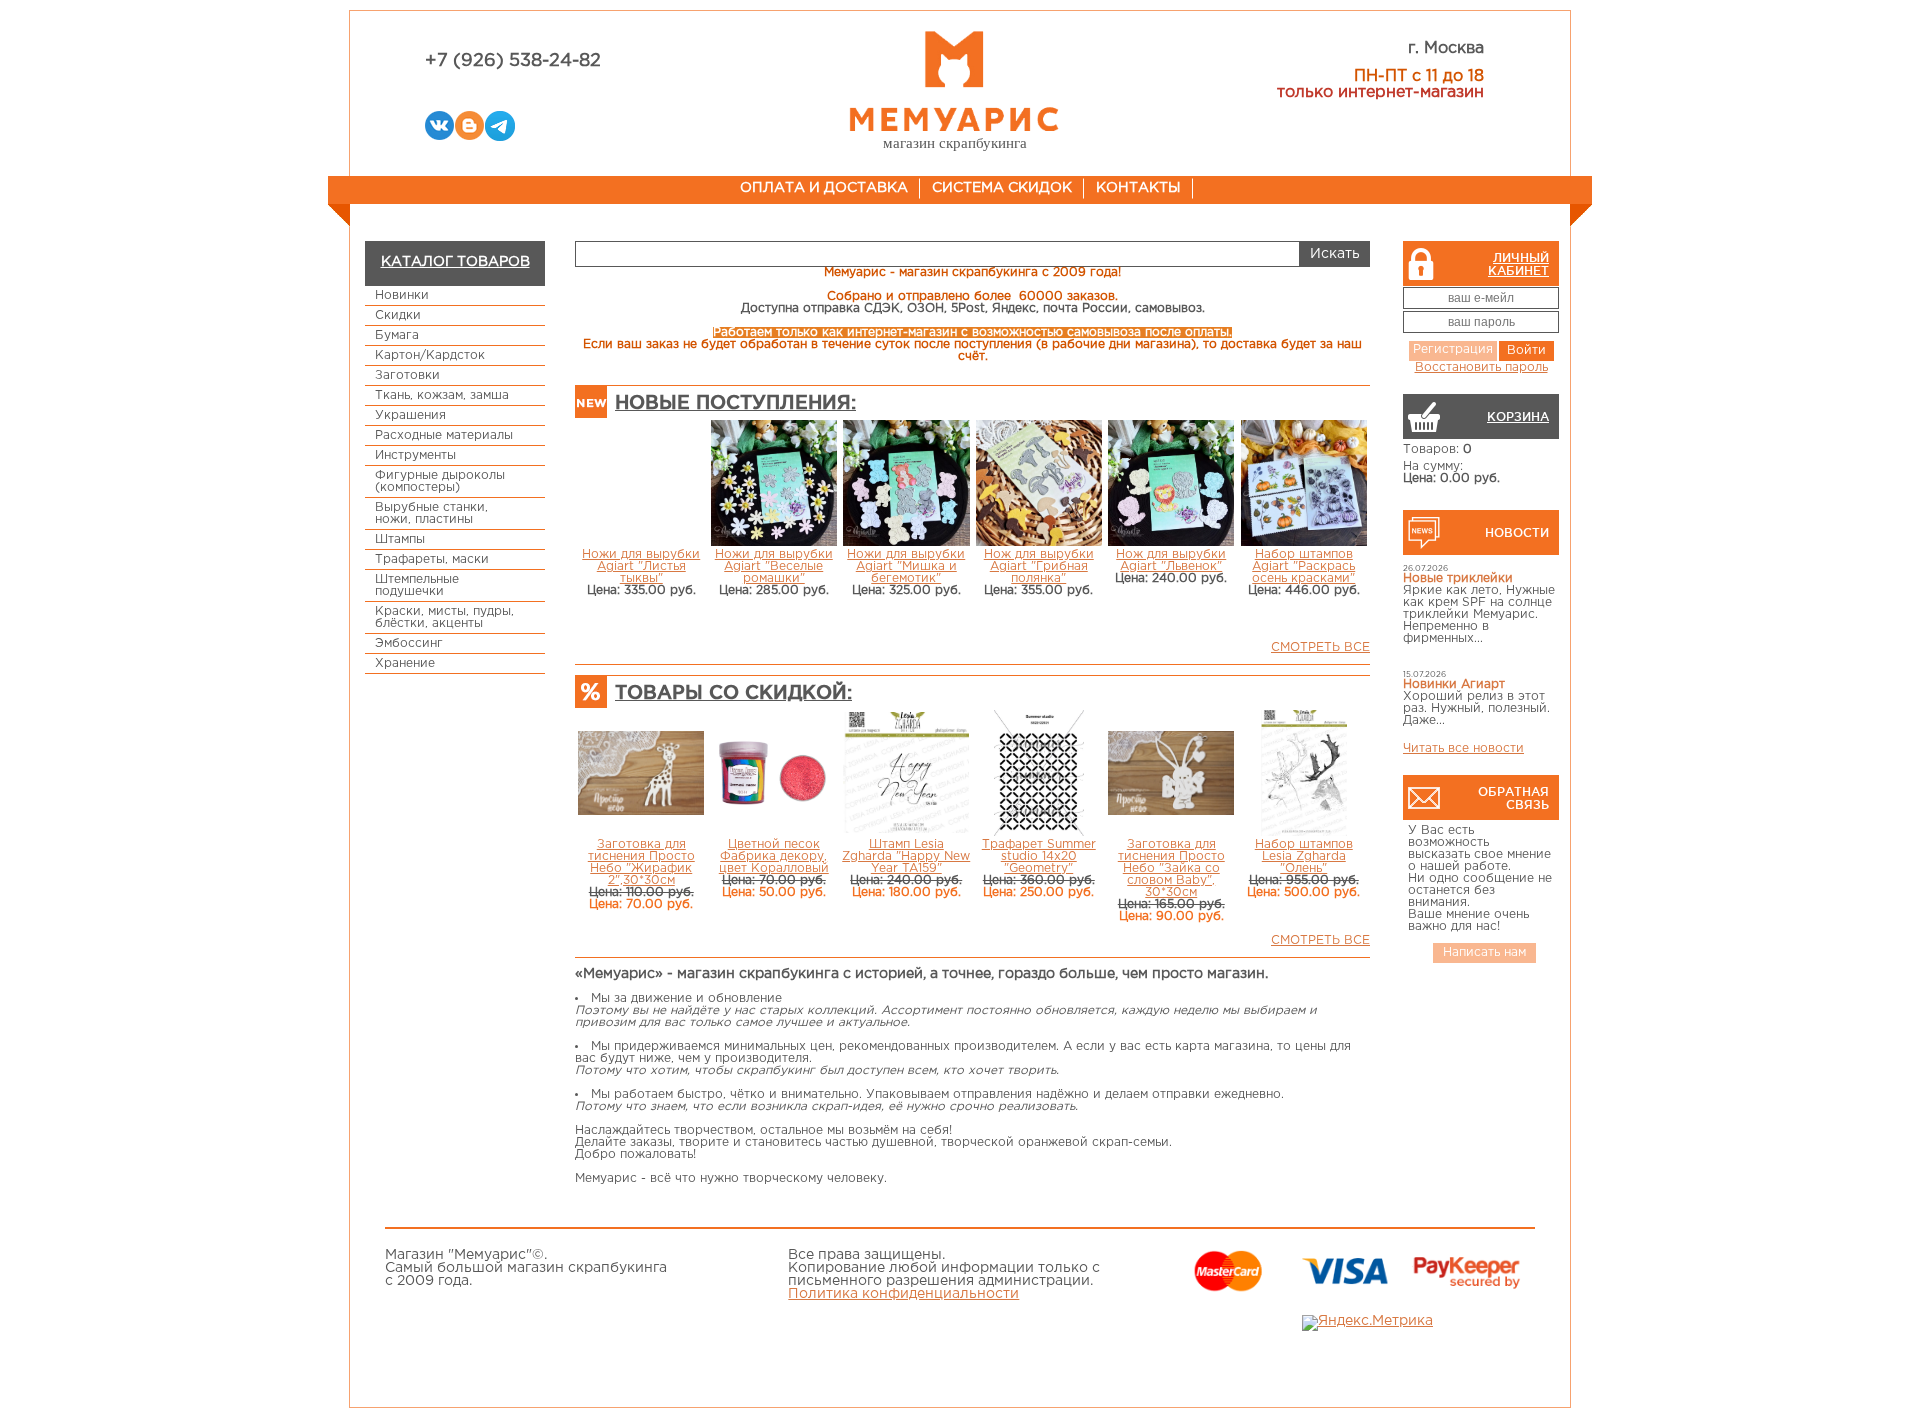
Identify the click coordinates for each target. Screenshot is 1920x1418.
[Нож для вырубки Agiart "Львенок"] (1171, 484)
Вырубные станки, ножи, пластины (431, 513)
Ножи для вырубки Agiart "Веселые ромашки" (774, 566)
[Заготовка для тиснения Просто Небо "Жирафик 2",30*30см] (641, 774)
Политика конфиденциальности (903, 1294)
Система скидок (1002, 188)
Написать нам (1484, 952)
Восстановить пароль (1481, 367)
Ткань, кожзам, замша (442, 395)
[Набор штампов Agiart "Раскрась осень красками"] (1304, 485)
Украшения (410, 415)
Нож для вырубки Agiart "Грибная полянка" (1039, 566)
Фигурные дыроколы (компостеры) (440, 481)
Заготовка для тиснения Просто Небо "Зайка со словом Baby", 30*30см (1171, 868)
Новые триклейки (1458, 578)
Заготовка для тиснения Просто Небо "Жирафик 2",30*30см (641, 862)
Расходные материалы (444, 435)
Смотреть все (1320, 647)
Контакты (1138, 188)
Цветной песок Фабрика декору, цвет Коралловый (774, 856)
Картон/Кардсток (430, 355)
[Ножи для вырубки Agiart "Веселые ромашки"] (774, 485)
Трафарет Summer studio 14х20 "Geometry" (1039, 856)
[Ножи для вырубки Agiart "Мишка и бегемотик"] (906, 485)
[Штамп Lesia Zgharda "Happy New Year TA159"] (906, 774)
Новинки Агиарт (1454, 684)
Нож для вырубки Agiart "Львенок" (1171, 560)
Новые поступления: (735, 402)
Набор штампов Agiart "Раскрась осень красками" (1303, 566)
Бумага (397, 335)
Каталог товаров (455, 262)
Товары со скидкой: (733, 692)
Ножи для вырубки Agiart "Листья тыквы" (641, 566)
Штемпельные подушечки (417, 585)
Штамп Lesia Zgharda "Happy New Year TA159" (906, 856)
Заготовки (407, 375)
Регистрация (1453, 349)
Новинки (402, 295)
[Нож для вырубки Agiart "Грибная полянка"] (1039, 485)
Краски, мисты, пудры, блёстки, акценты (444, 617)
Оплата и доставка (824, 188)
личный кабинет (1518, 264)
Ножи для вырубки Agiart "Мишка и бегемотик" (906, 566)
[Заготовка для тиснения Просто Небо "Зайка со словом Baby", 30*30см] (1171, 774)
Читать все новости (1463, 748)
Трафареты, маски (432, 559)
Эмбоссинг (409, 643)
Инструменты (415, 455)
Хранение (405, 663)
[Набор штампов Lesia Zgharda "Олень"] (1304, 775)
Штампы (400, 539)
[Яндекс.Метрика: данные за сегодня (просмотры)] (1367, 1323)
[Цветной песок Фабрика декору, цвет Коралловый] (774, 774)
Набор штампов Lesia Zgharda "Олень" (1304, 856)
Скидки (398, 315)
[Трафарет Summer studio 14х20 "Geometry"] (1039, 775)
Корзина (1518, 416)
